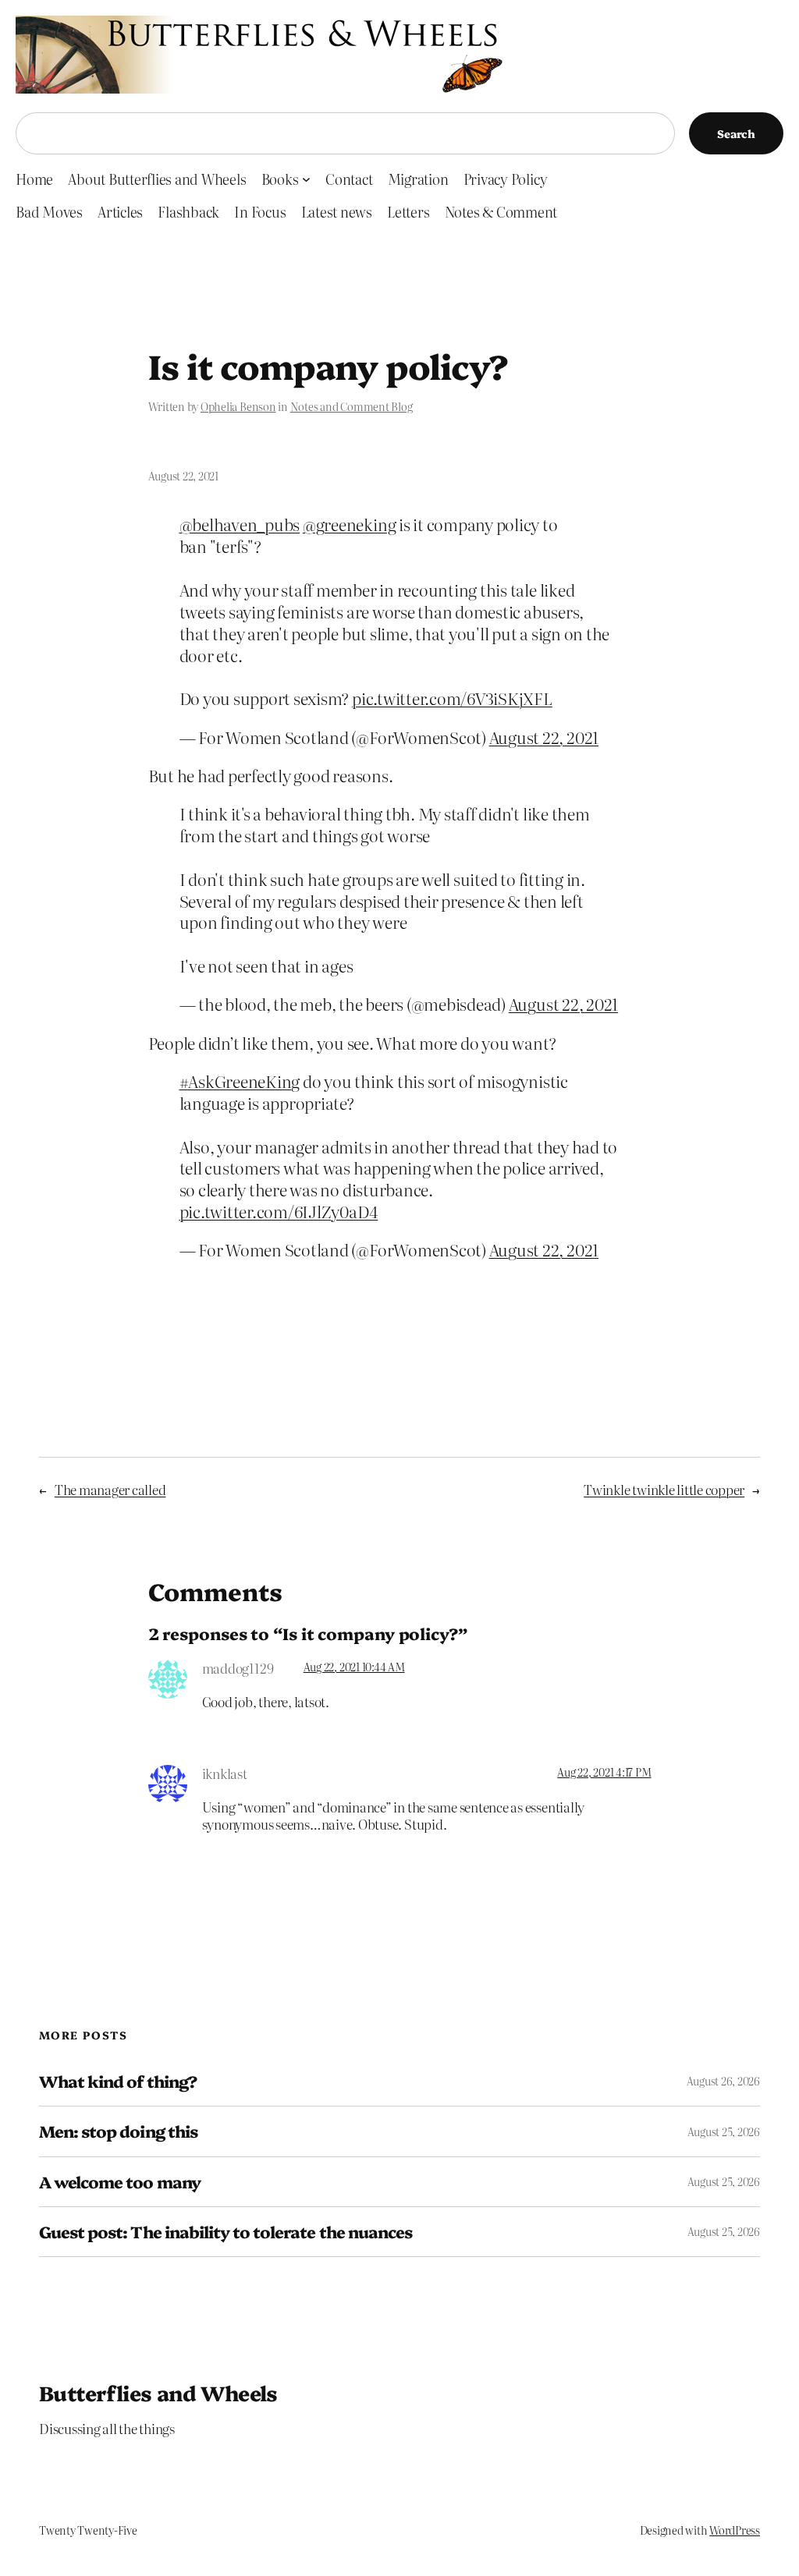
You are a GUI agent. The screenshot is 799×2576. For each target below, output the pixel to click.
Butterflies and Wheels (158, 2392)
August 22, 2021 (544, 737)
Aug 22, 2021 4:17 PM (604, 1772)
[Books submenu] (306, 179)
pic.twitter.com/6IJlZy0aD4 (279, 1211)
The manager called (110, 1489)
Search (736, 133)
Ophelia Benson (238, 406)
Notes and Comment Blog (352, 406)
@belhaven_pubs (240, 524)
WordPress (735, 2530)
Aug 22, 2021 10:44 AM (354, 1667)
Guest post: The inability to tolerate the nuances (225, 2232)
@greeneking (349, 524)
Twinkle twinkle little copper (664, 1489)
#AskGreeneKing (240, 1081)
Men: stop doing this (118, 2131)
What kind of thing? (118, 2081)
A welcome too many (120, 2182)
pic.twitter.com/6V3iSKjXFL (452, 698)
